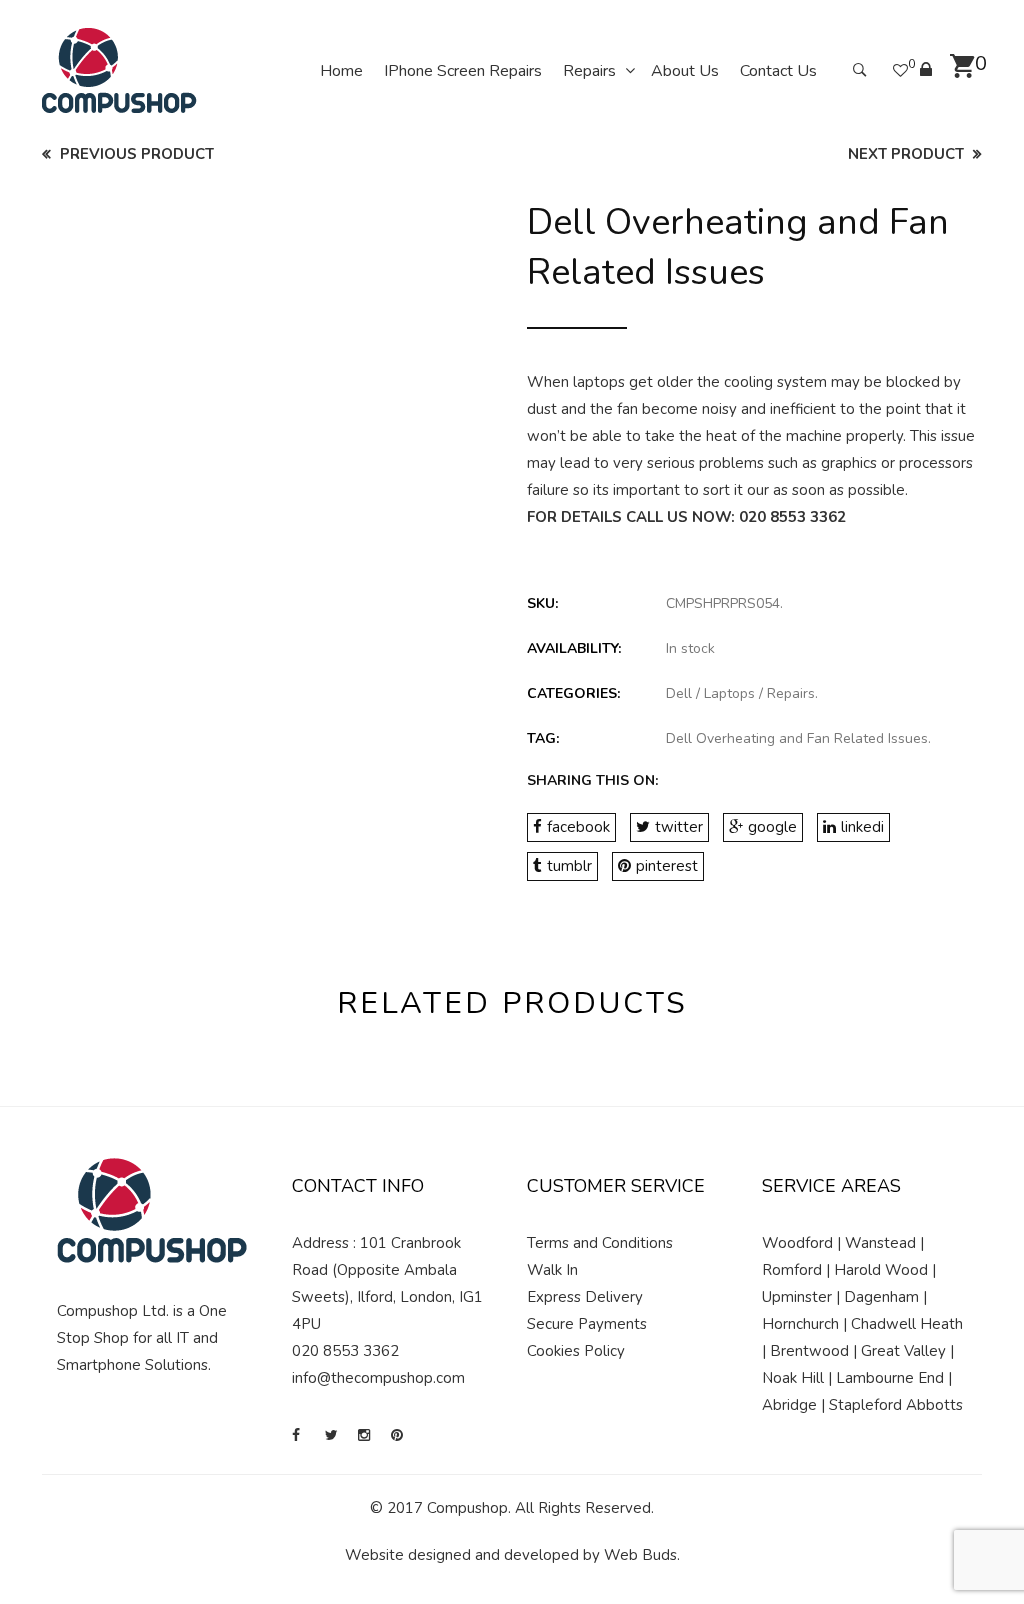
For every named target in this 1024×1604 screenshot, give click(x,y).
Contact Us (778, 71)
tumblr (569, 866)
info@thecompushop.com (378, 1378)
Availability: (574, 648)
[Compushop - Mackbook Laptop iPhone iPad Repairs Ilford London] (119, 70)
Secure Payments (587, 1324)
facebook (578, 827)
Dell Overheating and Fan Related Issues (797, 738)
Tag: (543, 738)
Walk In (552, 1270)
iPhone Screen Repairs (463, 71)
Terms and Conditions (600, 1243)
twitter (679, 827)
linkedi (862, 827)
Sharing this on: (592, 780)
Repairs (589, 71)
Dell (679, 693)
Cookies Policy (576, 1351)
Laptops (729, 693)
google (772, 827)
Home (341, 71)
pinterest (667, 866)
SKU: (542, 603)
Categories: (573, 693)
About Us (685, 71)
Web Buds (640, 1555)
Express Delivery (585, 1297)
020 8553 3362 (792, 517)
